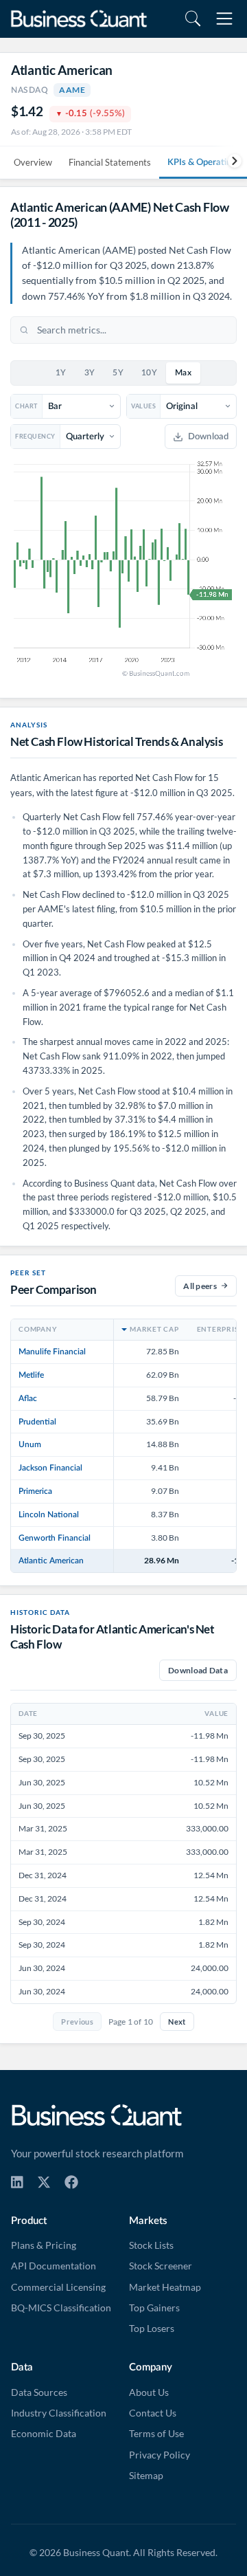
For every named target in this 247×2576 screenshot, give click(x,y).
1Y (61, 373)
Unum (30, 1444)
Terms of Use (156, 2434)
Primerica (35, 1491)
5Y (118, 373)
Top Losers (152, 2329)
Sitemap (146, 2476)
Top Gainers (154, 2308)
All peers (200, 1286)
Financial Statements (110, 162)
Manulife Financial (52, 1352)
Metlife (31, 1375)
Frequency (35, 436)
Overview (33, 162)
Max (183, 373)
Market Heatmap (165, 2287)
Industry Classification (59, 2413)
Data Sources (39, 2392)
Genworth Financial (55, 1538)
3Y (90, 373)
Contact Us (153, 2413)
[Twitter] (44, 2182)
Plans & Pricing (44, 2245)
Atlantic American (51, 1561)
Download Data (198, 1670)
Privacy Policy (160, 2455)
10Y (149, 373)
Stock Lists (151, 2245)
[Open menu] (224, 19)
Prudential (37, 1422)
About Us (149, 2392)
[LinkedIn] (17, 2182)
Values (143, 406)
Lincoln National (49, 1515)
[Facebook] (71, 2182)
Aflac (28, 1398)
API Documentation (54, 2266)
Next (177, 2022)
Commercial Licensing (58, 2287)
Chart (26, 406)
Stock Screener (161, 2266)
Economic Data (44, 2434)
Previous (77, 2022)
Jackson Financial (50, 1468)
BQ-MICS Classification (61, 2308)
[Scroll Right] (230, 161)
